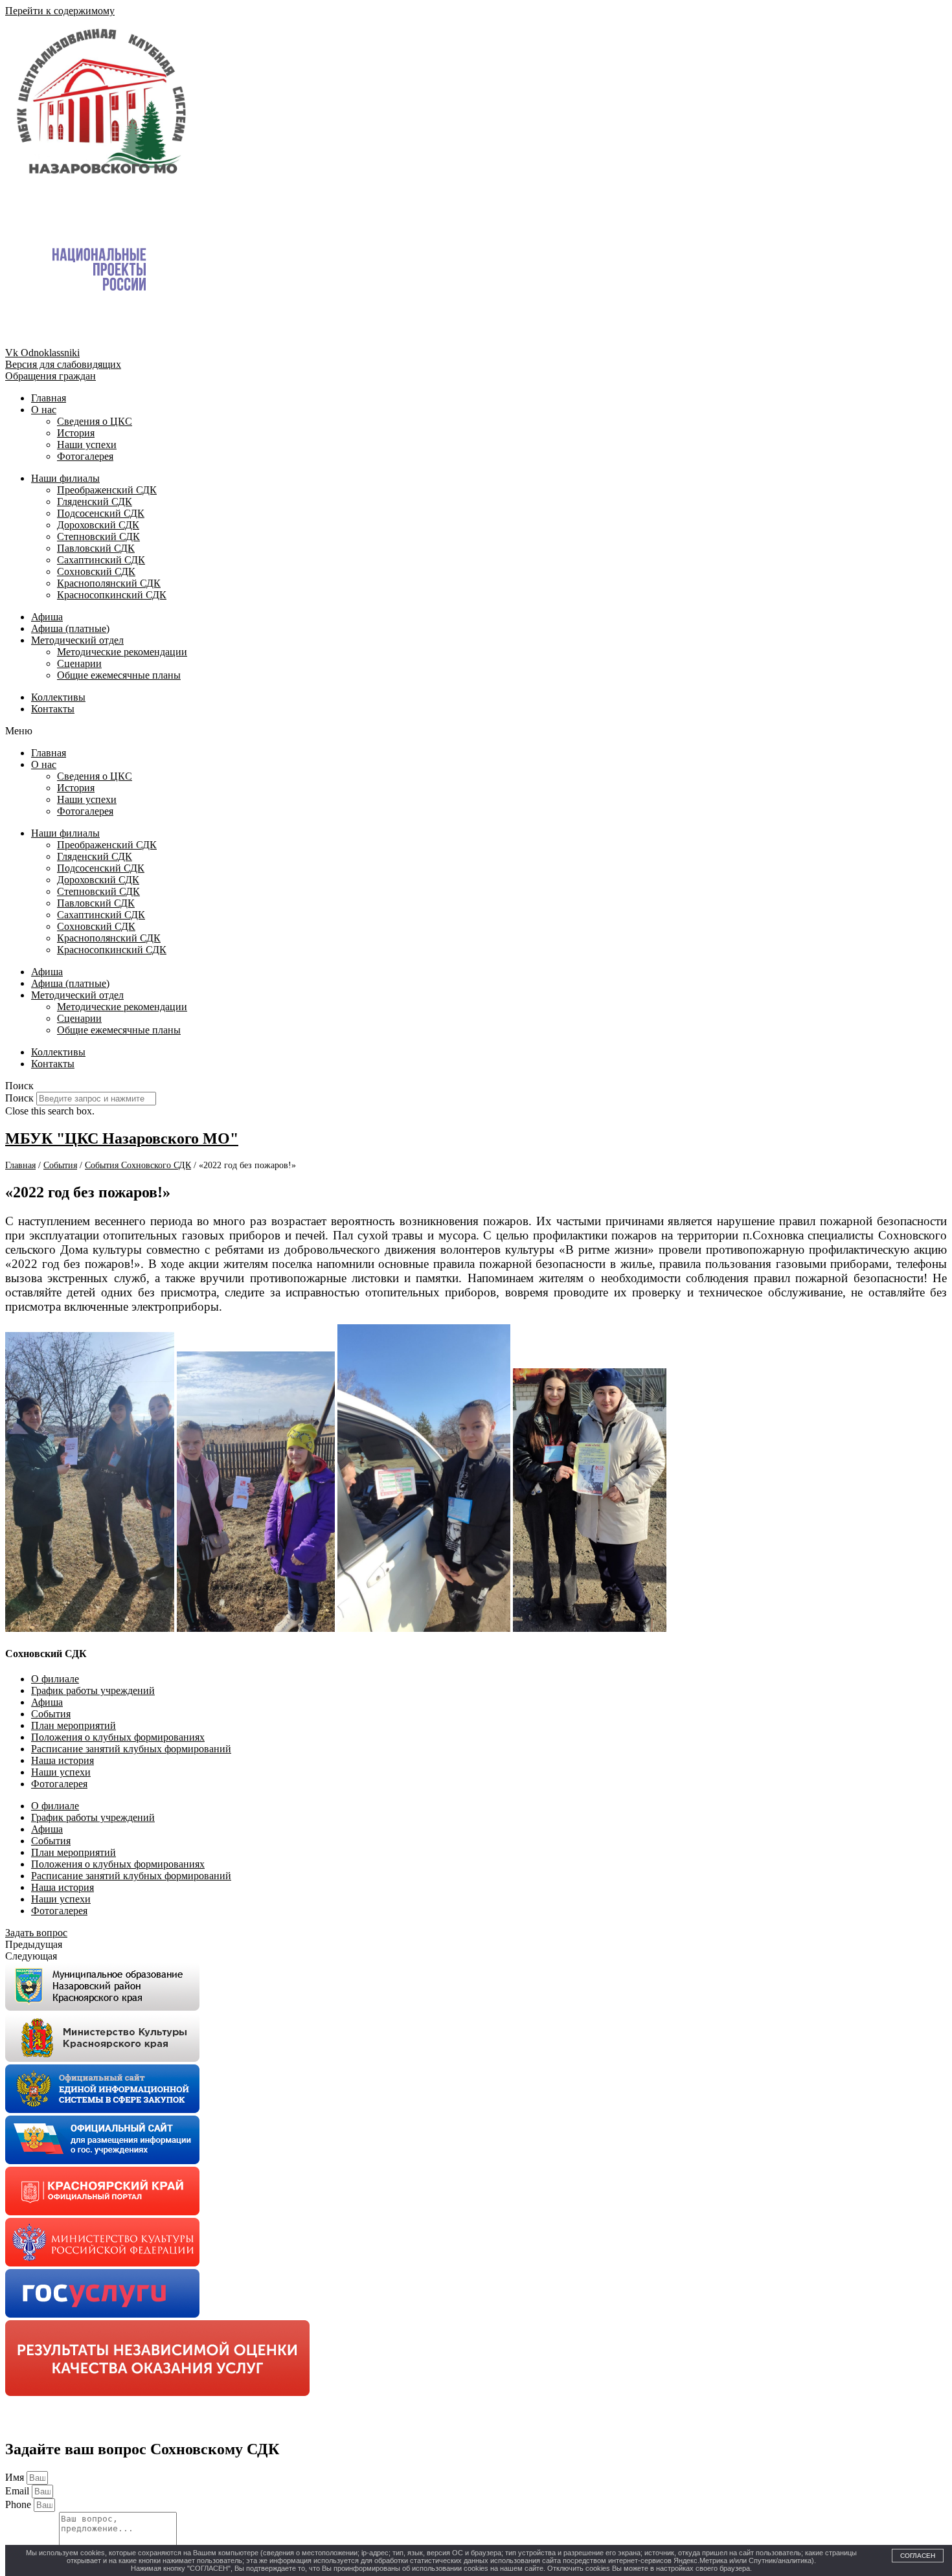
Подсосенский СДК (101, 513)
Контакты (53, 709)
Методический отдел (77, 640)
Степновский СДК (98, 537)
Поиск (19, 1098)
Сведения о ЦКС (95, 421)
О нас (44, 410)
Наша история (62, 1760)
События (51, 1714)
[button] (476, 731)
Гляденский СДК (95, 502)
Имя (16, 2477)
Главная (49, 398)
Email (18, 2491)
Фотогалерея (85, 456)
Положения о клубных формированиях (118, 1737)
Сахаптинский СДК (101, 560)
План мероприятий (74, 1725)
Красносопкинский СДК (112, 595)
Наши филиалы (65, 478)
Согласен (918, 2556)
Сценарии (79, 663)
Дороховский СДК (98, 525)
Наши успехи (87, 445)
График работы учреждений (93, 1690)
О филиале (55, 1679)
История (76, 433)
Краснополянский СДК (109, 583)
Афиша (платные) (70, 628)
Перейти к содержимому (60, 11)
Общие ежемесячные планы (119, 675)
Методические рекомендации (122, 652)
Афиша (47, 617)
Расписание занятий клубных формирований (131, 1749)
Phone (19, 2504)
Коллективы (58, 697)
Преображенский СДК (107, 490)
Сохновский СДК (96, 571)
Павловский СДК (96, 548)
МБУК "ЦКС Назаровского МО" (122, 1138)
